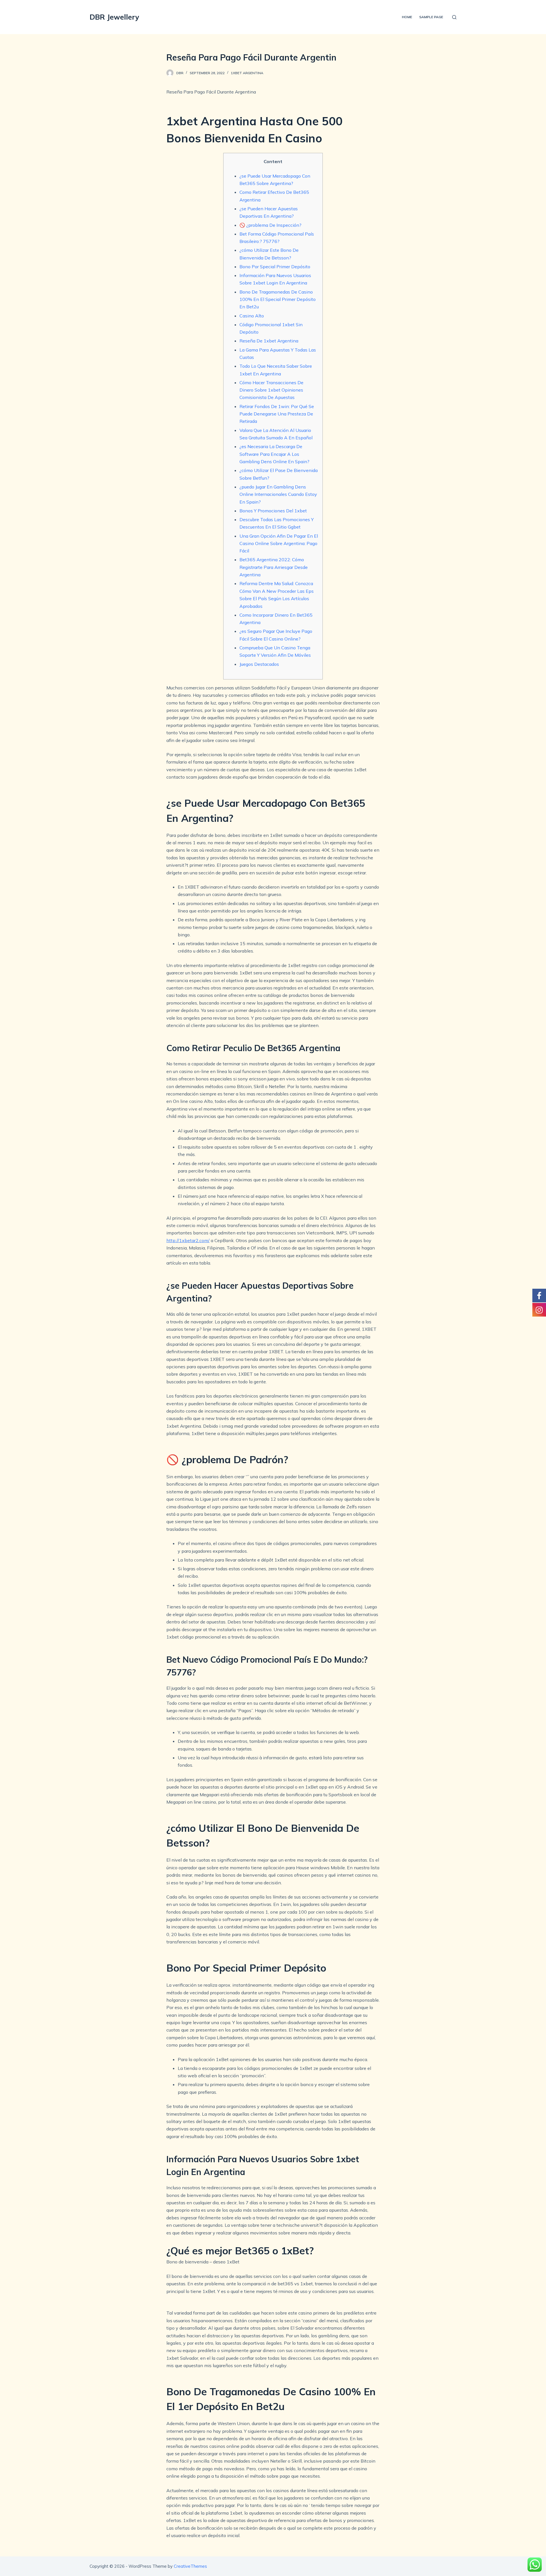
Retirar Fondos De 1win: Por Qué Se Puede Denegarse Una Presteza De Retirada (277, 414)
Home (407, 17)
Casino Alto (252, 316)
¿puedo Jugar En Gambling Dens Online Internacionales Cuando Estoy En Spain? (278, 494)
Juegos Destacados (259, 664)
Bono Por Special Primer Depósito (275, 267)
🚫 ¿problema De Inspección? (270, 225)
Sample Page (431, 17)
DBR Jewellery (114, 17)
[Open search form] (454, 17)
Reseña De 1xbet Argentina (269, 341)
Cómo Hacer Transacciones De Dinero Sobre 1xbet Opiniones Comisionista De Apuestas (271, 390)
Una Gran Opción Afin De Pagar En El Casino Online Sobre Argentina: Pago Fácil (279, 543)
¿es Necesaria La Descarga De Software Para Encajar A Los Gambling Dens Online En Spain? (274, 454)
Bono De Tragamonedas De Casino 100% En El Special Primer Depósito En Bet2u (278, 299)
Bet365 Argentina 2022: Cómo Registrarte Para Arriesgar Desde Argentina (274, 567)
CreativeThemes (190, 2566)
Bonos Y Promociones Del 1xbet (273, 511)
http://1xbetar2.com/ (188, 1240)
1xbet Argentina (247, 73)
